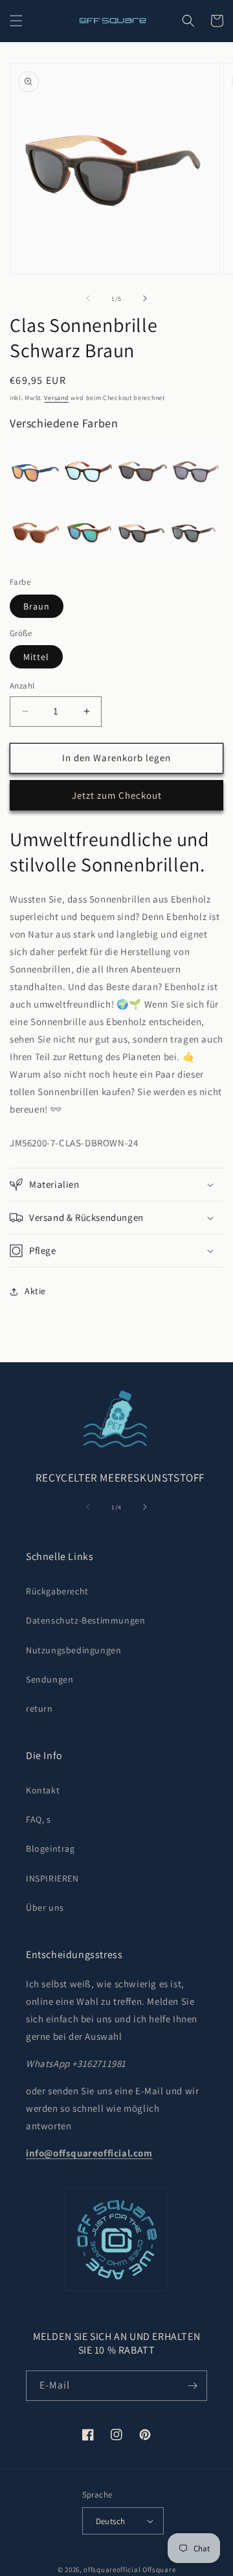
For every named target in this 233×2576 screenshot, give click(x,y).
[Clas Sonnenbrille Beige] (35, 533)
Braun (37, 606)
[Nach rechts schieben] (145, 298)
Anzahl (22, 686)
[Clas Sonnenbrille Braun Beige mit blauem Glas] (89, 472)
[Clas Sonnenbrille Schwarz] (196, 533)
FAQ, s (39, 1819)
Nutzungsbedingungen (73, 1650)
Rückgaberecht (57, 1591)
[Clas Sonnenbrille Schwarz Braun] (142, 533)
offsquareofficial (112, 2570)
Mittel (36, 657)
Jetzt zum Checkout (117, 795)
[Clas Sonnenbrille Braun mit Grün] (89, 533)
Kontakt (43, 1790)
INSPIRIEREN (52, 1878)
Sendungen (50, 1679)
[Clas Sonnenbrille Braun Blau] (142, 472)
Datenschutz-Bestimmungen (85, 1620)
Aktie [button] (35, 1291)
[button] (16, 21)
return (39, 1708)
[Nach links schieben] (88, 298)
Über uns (45, 1908)
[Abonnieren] (192, 2386)
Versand (56, 398)
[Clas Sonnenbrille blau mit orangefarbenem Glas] (35, 472)
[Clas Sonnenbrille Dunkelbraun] (196, 472)
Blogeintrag (50, 1849)
